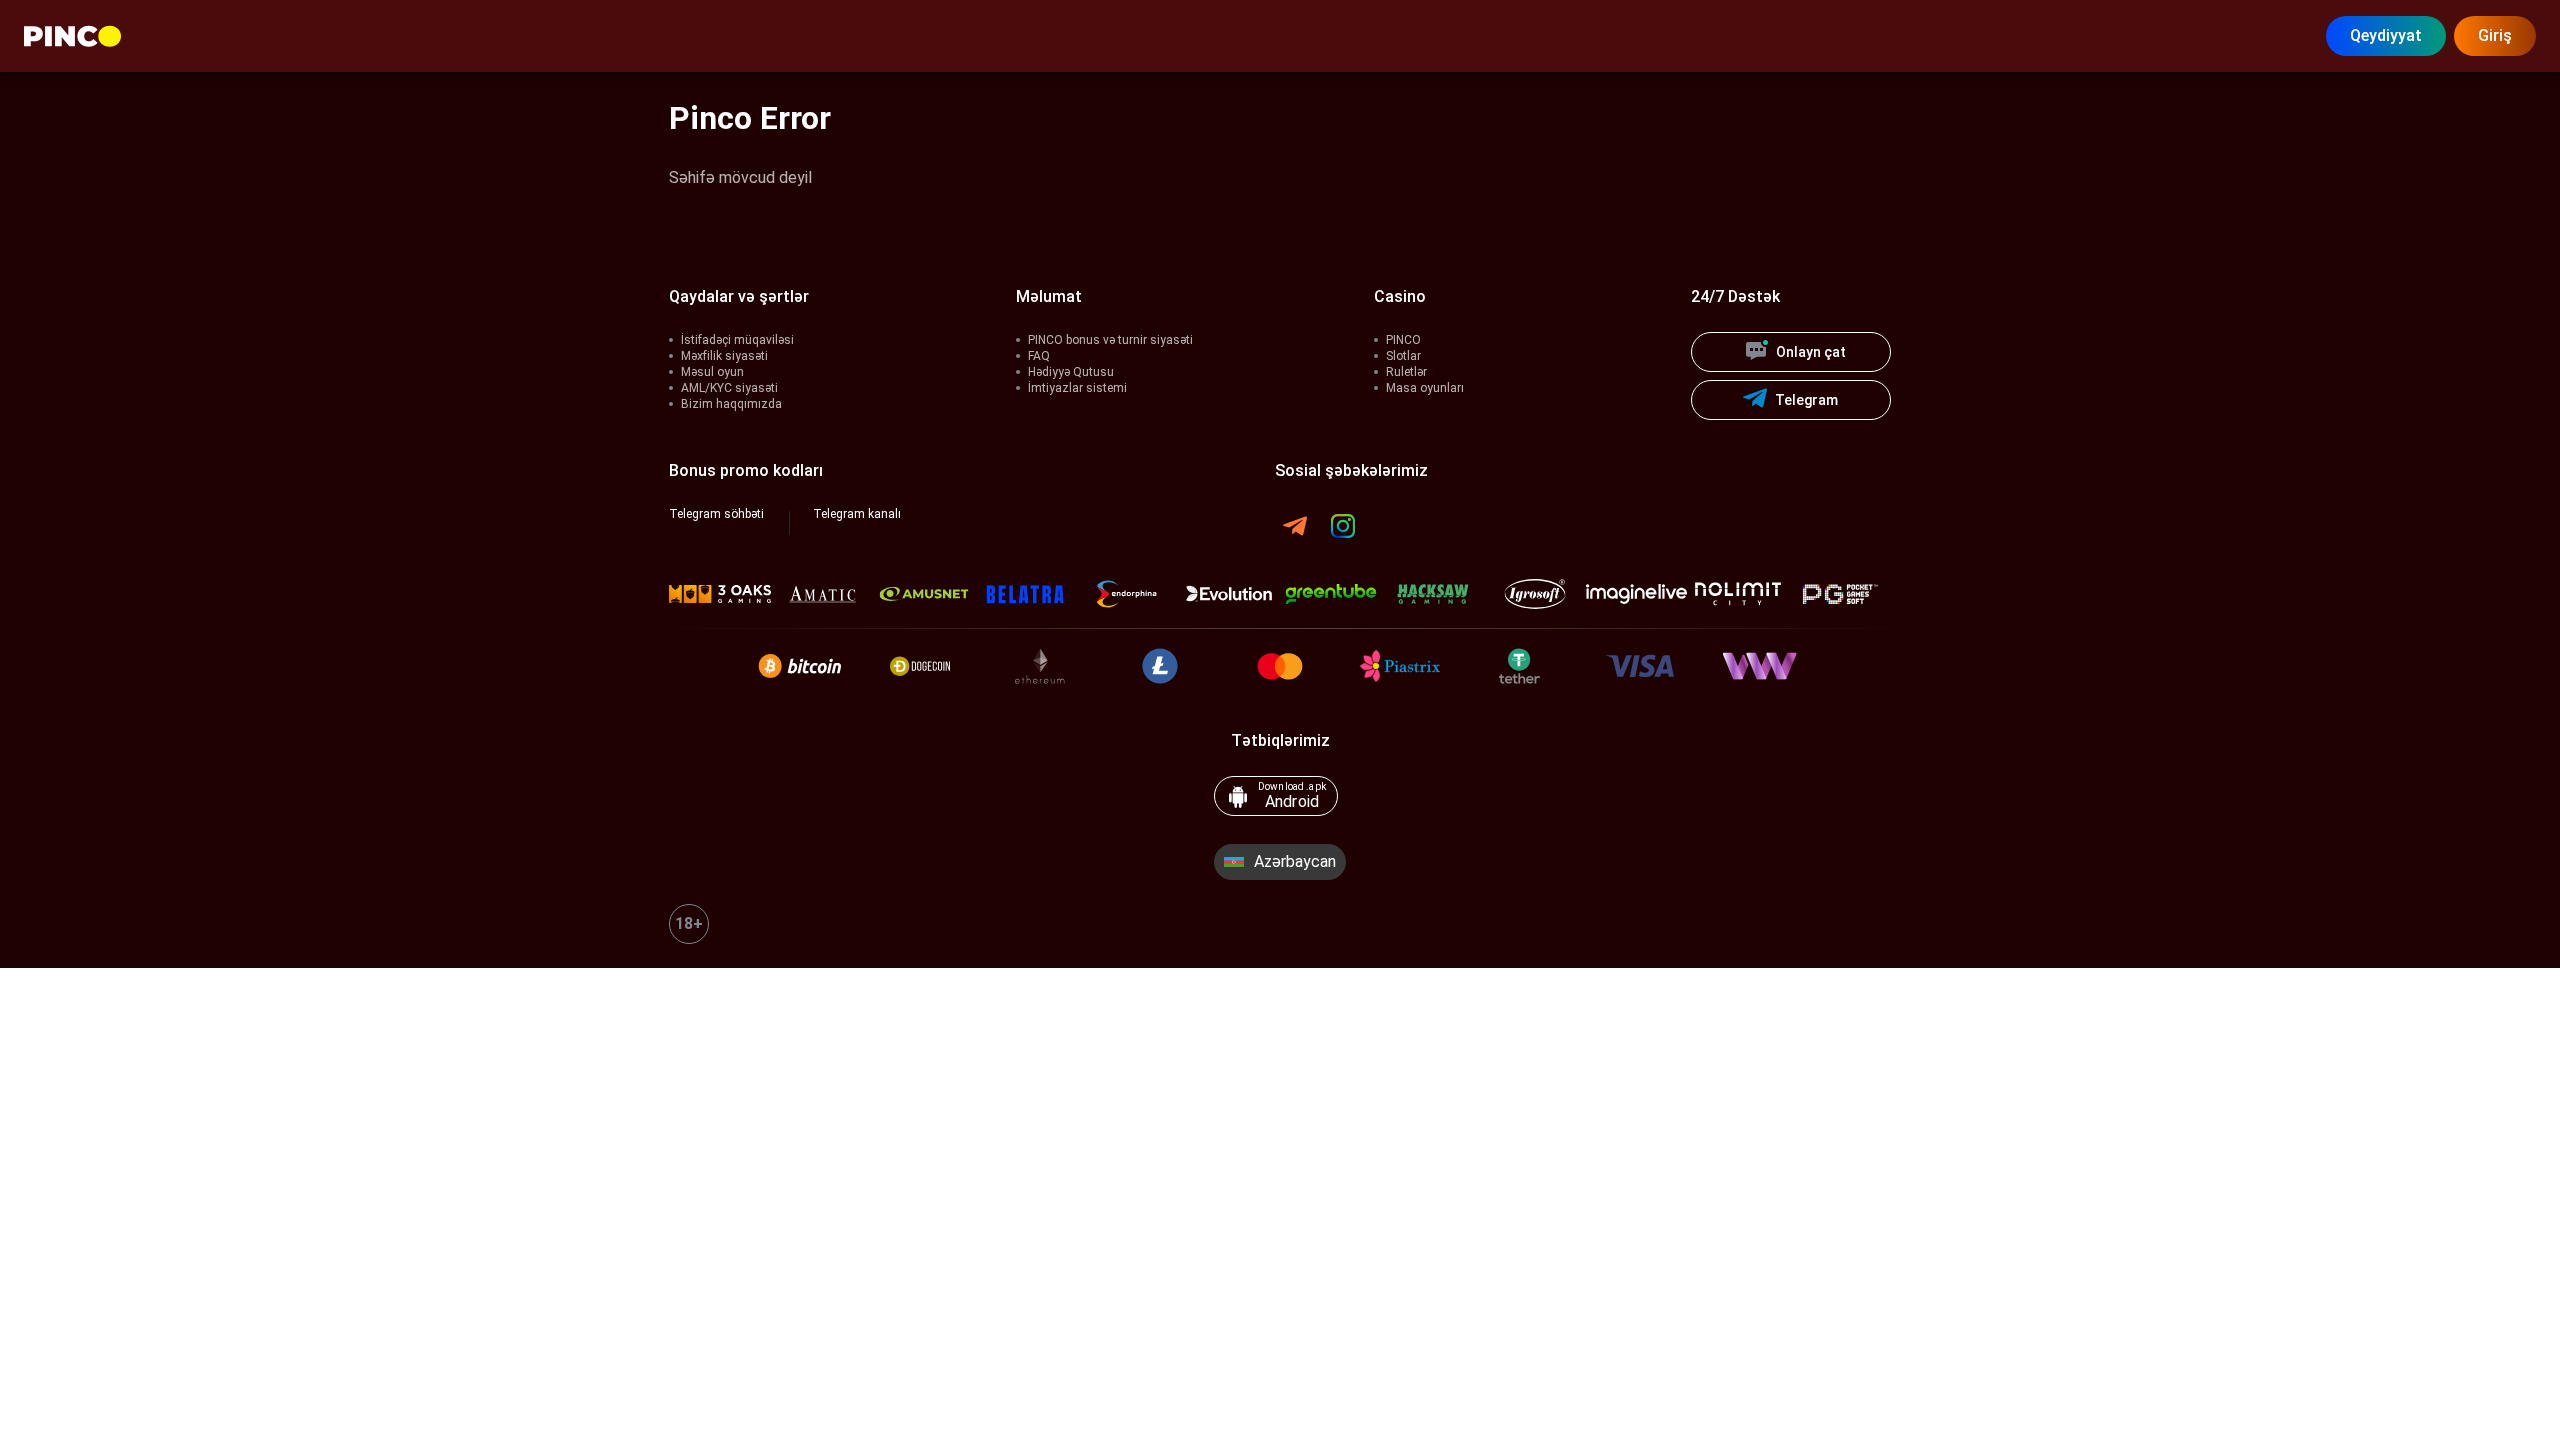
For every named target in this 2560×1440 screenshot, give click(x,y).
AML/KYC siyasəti (729, 388)
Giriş (2495, 35)
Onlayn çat (1811, 352)
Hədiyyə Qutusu (1071, 372)
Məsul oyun (712, 372)
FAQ (1039, 356)
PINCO (1403, 340)
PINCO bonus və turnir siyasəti (1110, 340)
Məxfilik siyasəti (724, 356)
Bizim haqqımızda (731, 404)
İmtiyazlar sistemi (1077, 388)
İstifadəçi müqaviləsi (737, 340)
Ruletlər (1406, 372)
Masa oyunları (1425, 388)
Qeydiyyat (2386, 35)
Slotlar (1403, 356)
